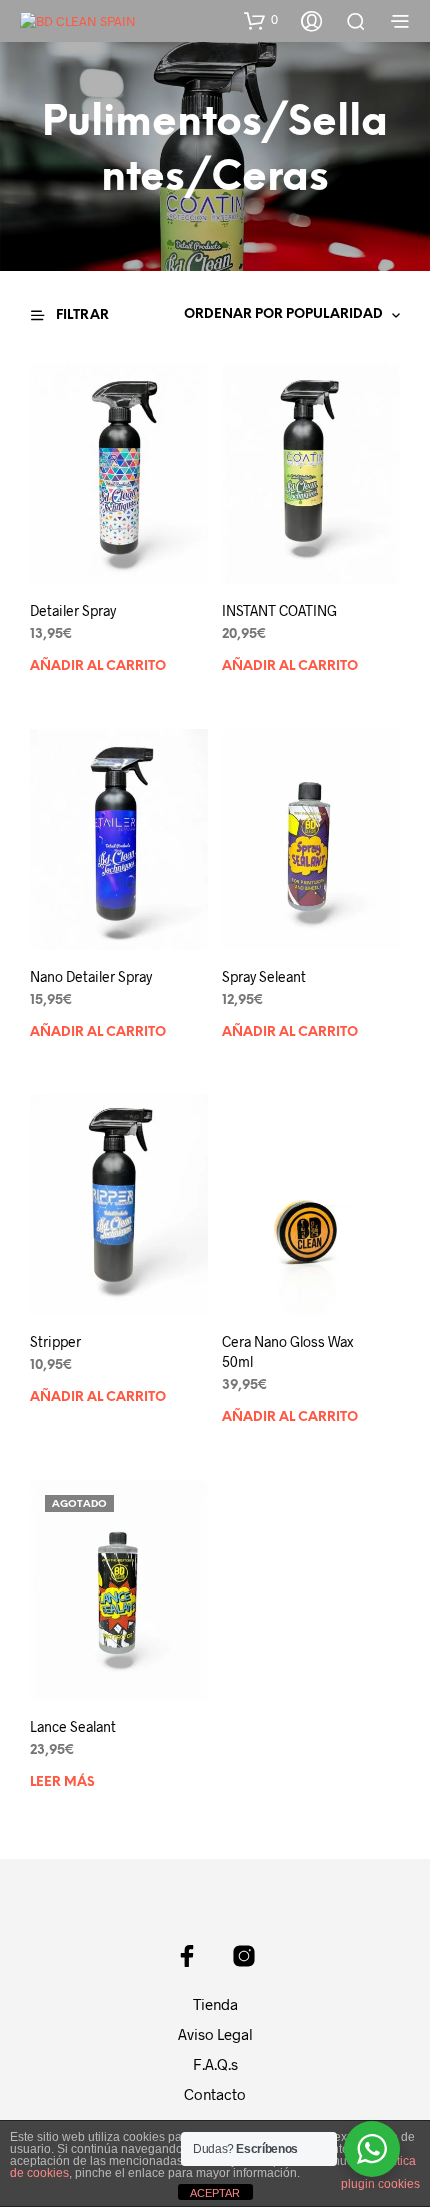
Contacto (215, 2094)
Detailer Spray (73, 610)
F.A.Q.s (215, 2064)
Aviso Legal (215, 2034)
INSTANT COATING (279, 610)
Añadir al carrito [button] (98, 666)
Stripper (55, 1341)
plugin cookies (380, 2184)
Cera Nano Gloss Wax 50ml (287, 1351)
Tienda (215, 2004)
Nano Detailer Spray (91, 976)
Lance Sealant (73, 1726)
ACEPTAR (215, 2193)
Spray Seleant (264, 976)
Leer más (62, 1782)
